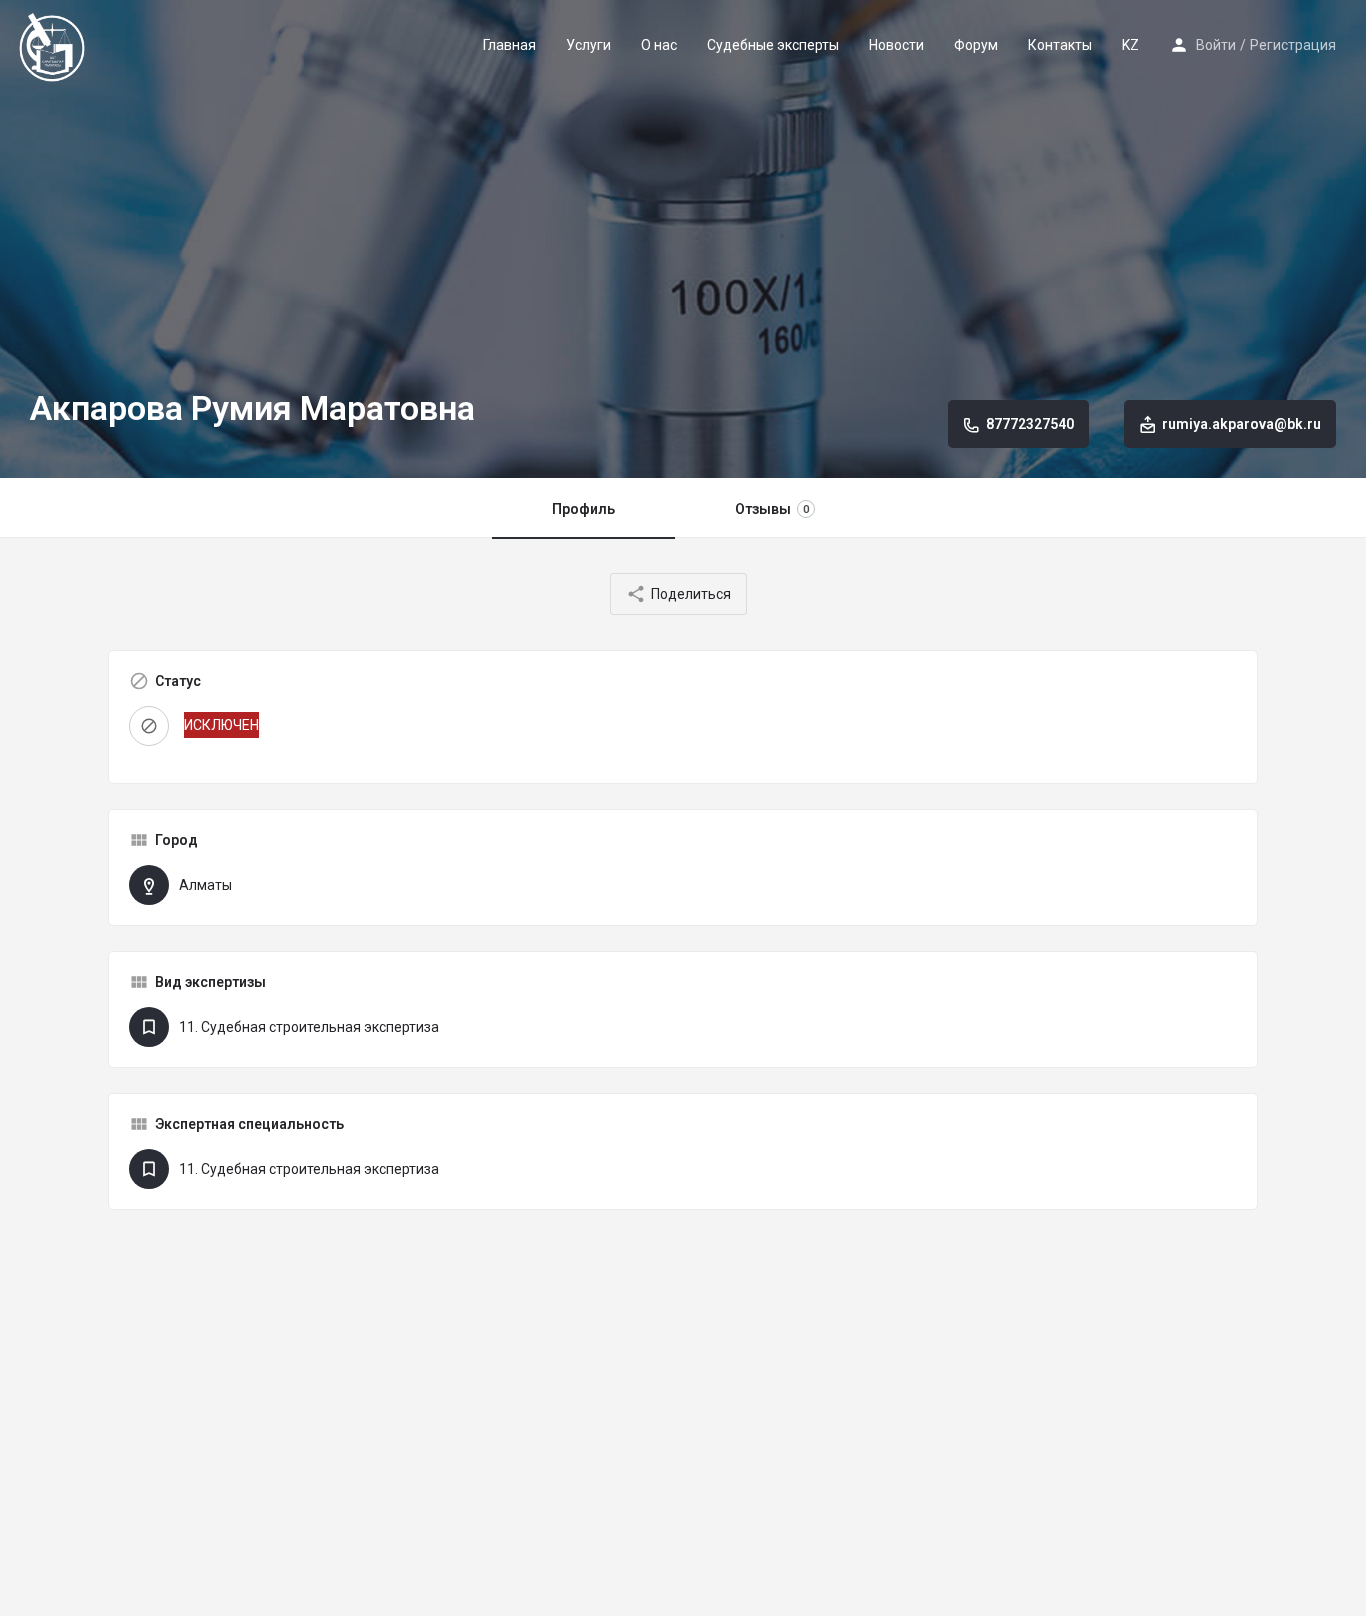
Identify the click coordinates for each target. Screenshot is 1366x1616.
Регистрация (1293, 45)
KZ (1130, 45)
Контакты (1060, 45)
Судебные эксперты (773, 45)
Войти (1216, 45)
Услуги (588, 45)
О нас (659, 45)
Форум (976, 45)
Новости (896, 45)
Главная (509, 45)
